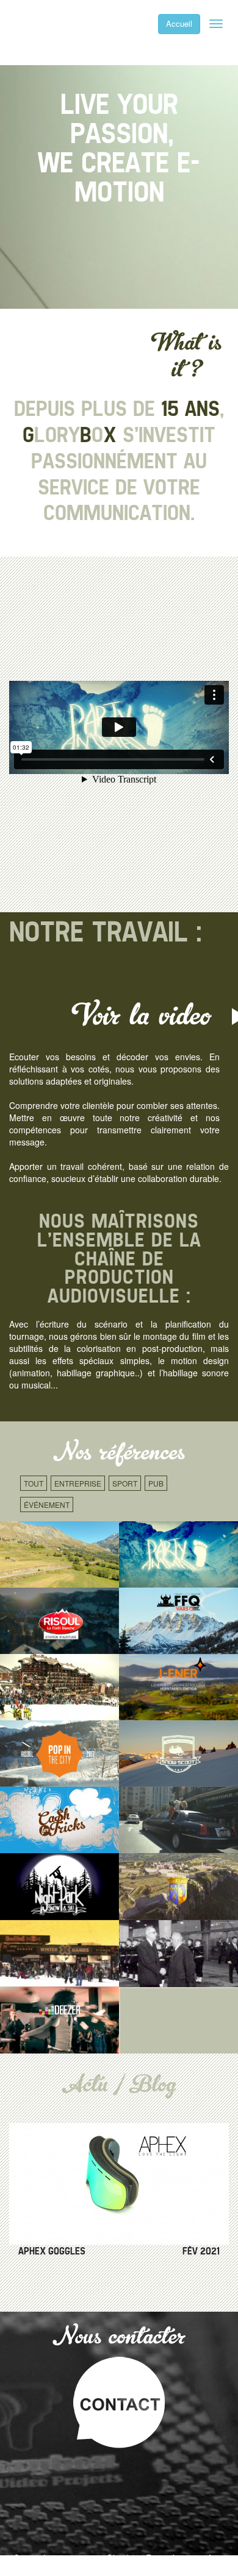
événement (47, 1504)
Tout (34, 1483)
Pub (156, 1483)
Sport (125, 1483)
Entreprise (78, 1483)
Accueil (179, 23)
